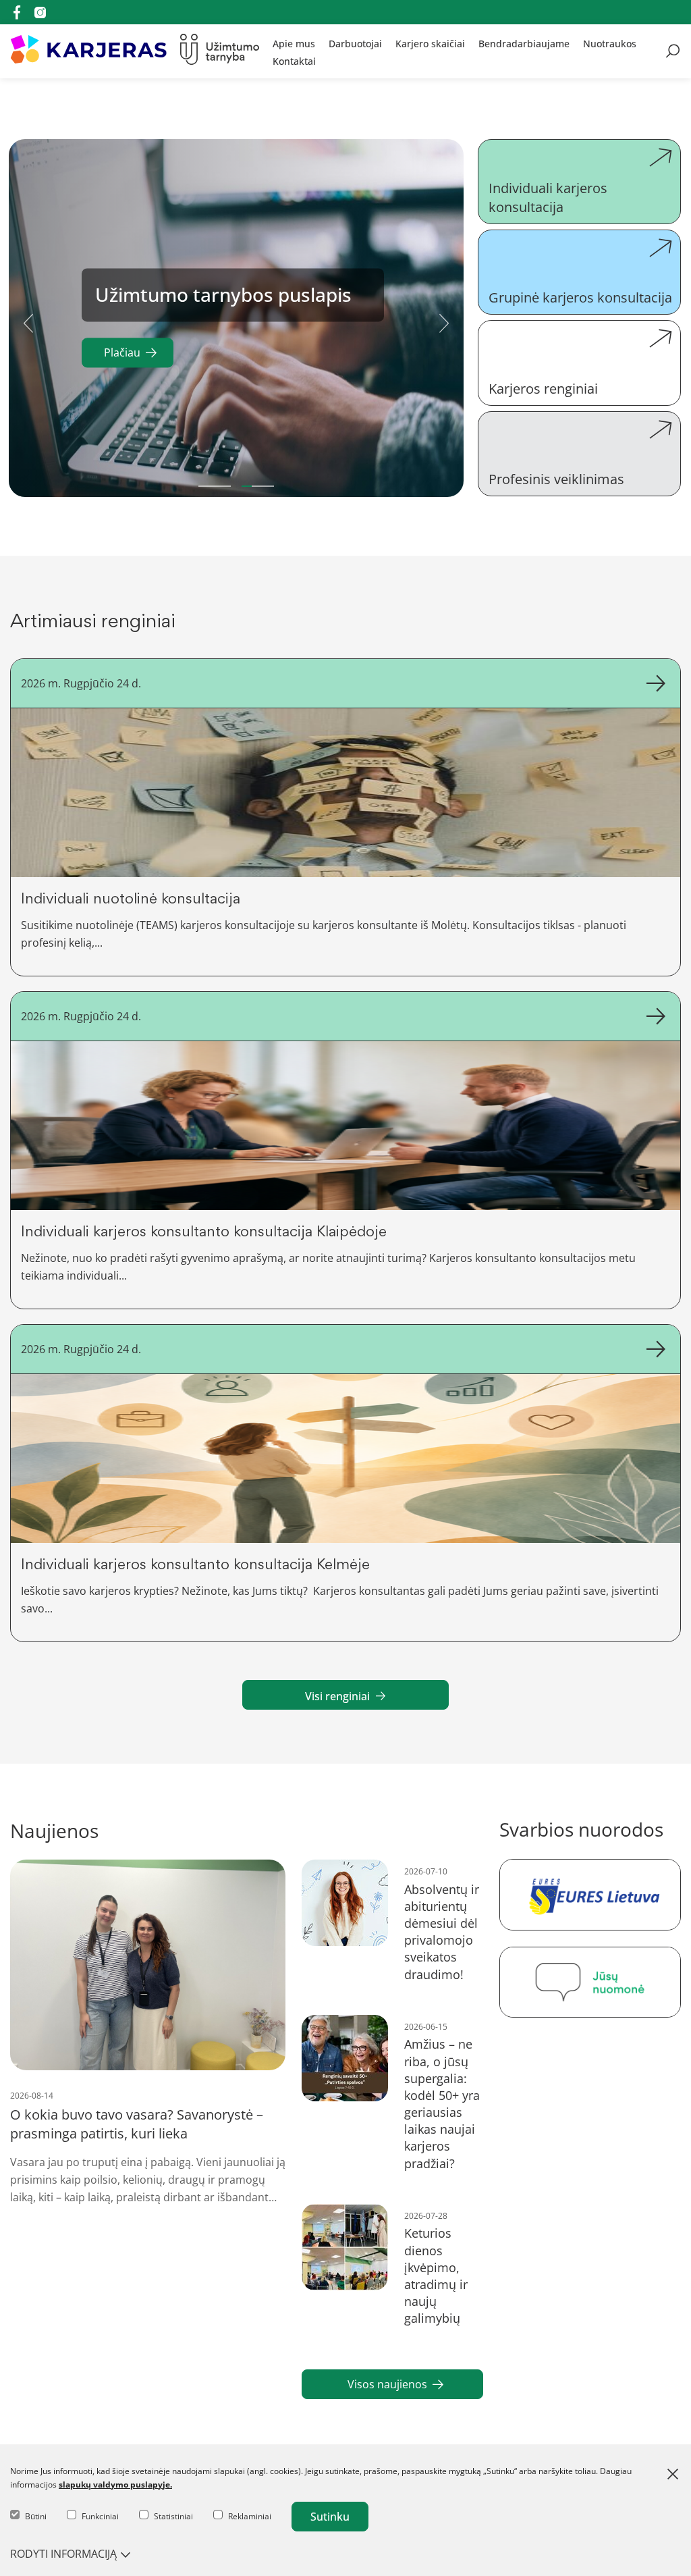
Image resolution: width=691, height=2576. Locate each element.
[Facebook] (17, 12)
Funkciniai (100, 2516)
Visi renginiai (337, 1696)
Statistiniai (173, 2516)
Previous (28, 321)
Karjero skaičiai (430, 43)
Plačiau (122, 353)
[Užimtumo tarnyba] (220, 51)
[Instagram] (40, 12)
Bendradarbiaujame (524, 43)
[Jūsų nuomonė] (590, 1982)
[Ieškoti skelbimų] (673, 51)
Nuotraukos (610, 43)
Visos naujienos (387, 2384)
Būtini (36, 2516)
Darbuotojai (355, 43)
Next (444, 321)
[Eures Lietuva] (590, 1894)
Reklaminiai (250, 2516)
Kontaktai (294, 60)
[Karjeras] (88, 51)
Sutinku (330, 2517)
